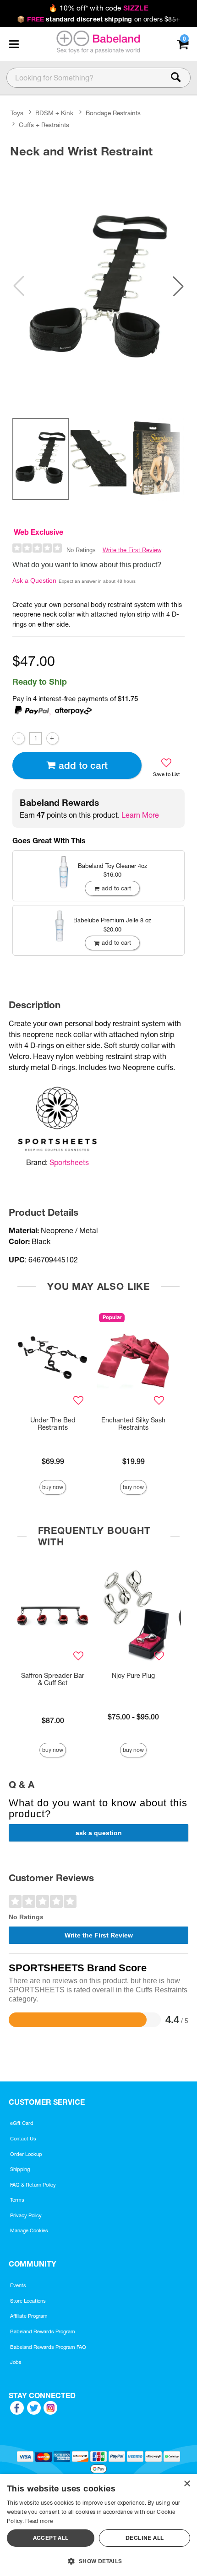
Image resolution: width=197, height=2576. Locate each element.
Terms (17, 2200)
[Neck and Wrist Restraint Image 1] (98, 286)
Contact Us (23, 2139)
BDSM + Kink (54, 113)
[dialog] (98, 2525)
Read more (39, 2521)
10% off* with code (98, 8)
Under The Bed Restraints (53, 1424)
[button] (14, 44)
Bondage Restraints (113, 113)
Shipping (20, 2169)
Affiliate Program (29, 2316)
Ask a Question (34, 580)
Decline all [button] (145, 2538)
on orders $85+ (98, 19)
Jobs (16, 2362)
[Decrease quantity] (19, 738)
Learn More (140, 815)
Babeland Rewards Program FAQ (48, 2347)
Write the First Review (132, 550)
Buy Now (53, 1487)
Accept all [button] (51, 2538)
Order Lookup (26, 2154)
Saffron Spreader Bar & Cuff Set (53, 1679)
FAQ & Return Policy (33, 2185)
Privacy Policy (26, 2215)
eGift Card (22, 2123)
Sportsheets (69, 1162)
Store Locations (28, 2301)
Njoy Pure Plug (133, 1676)
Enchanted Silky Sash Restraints (133, 1424)
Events (18, 2285)
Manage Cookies (29, 2230)
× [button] (187, 2484)
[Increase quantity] (52, 738)
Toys (17, 113)
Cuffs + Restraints (44, 125)
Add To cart (83, 765)
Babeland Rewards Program (43, 2331)
